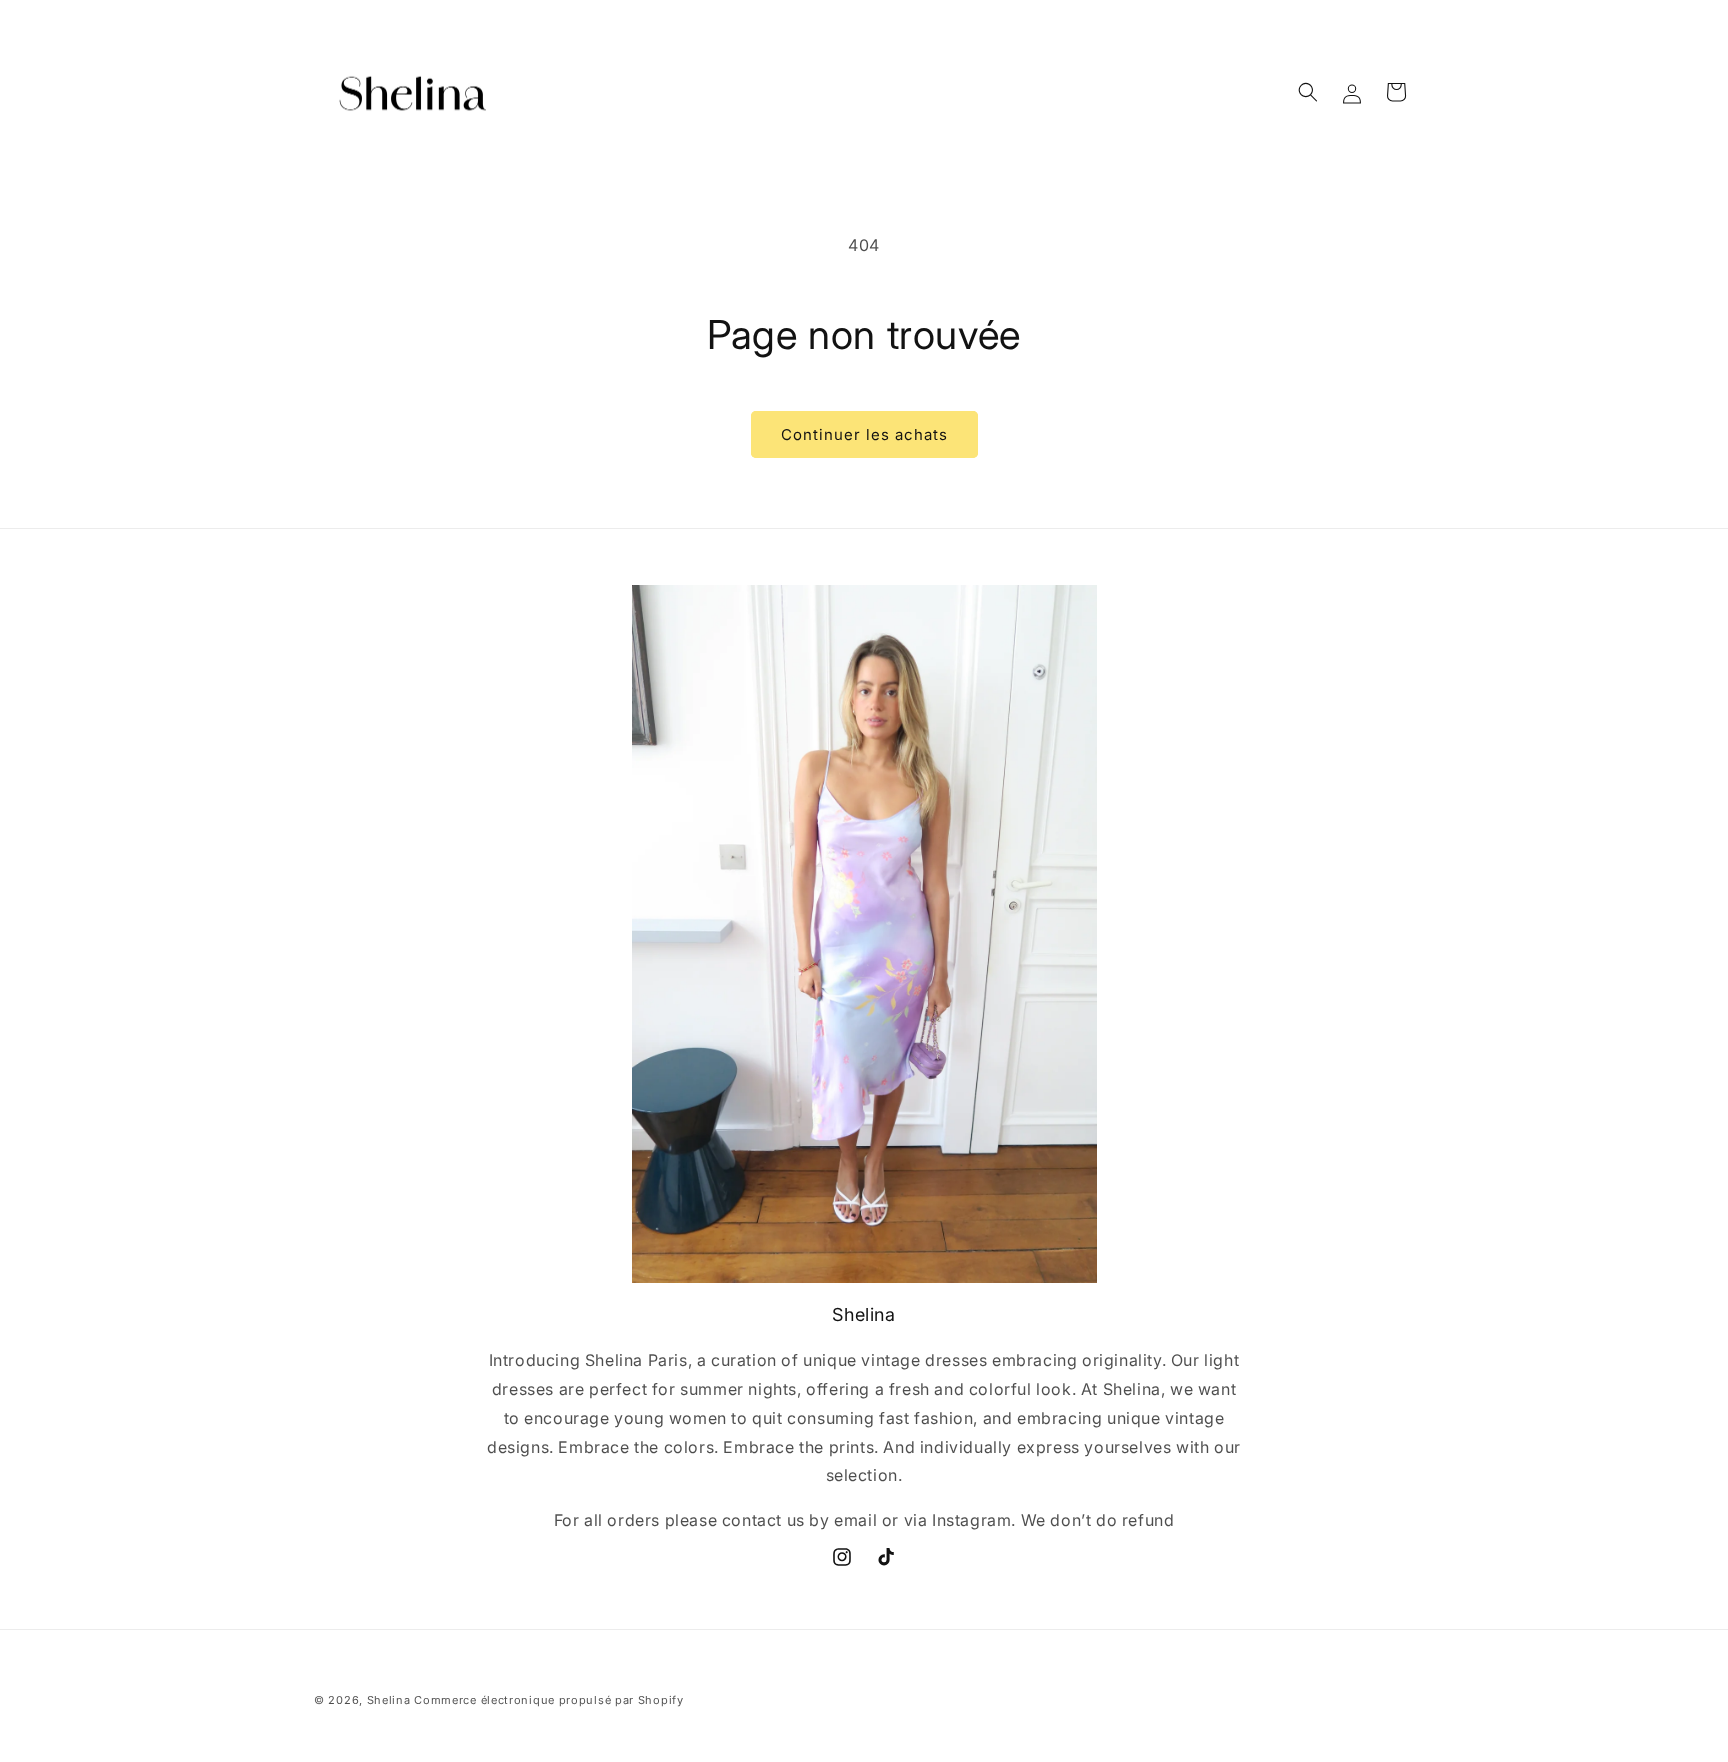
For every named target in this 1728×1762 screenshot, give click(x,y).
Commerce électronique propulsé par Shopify (548, 1700)
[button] (1308, 92)
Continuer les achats (864, 434)
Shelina (389, 1700)
